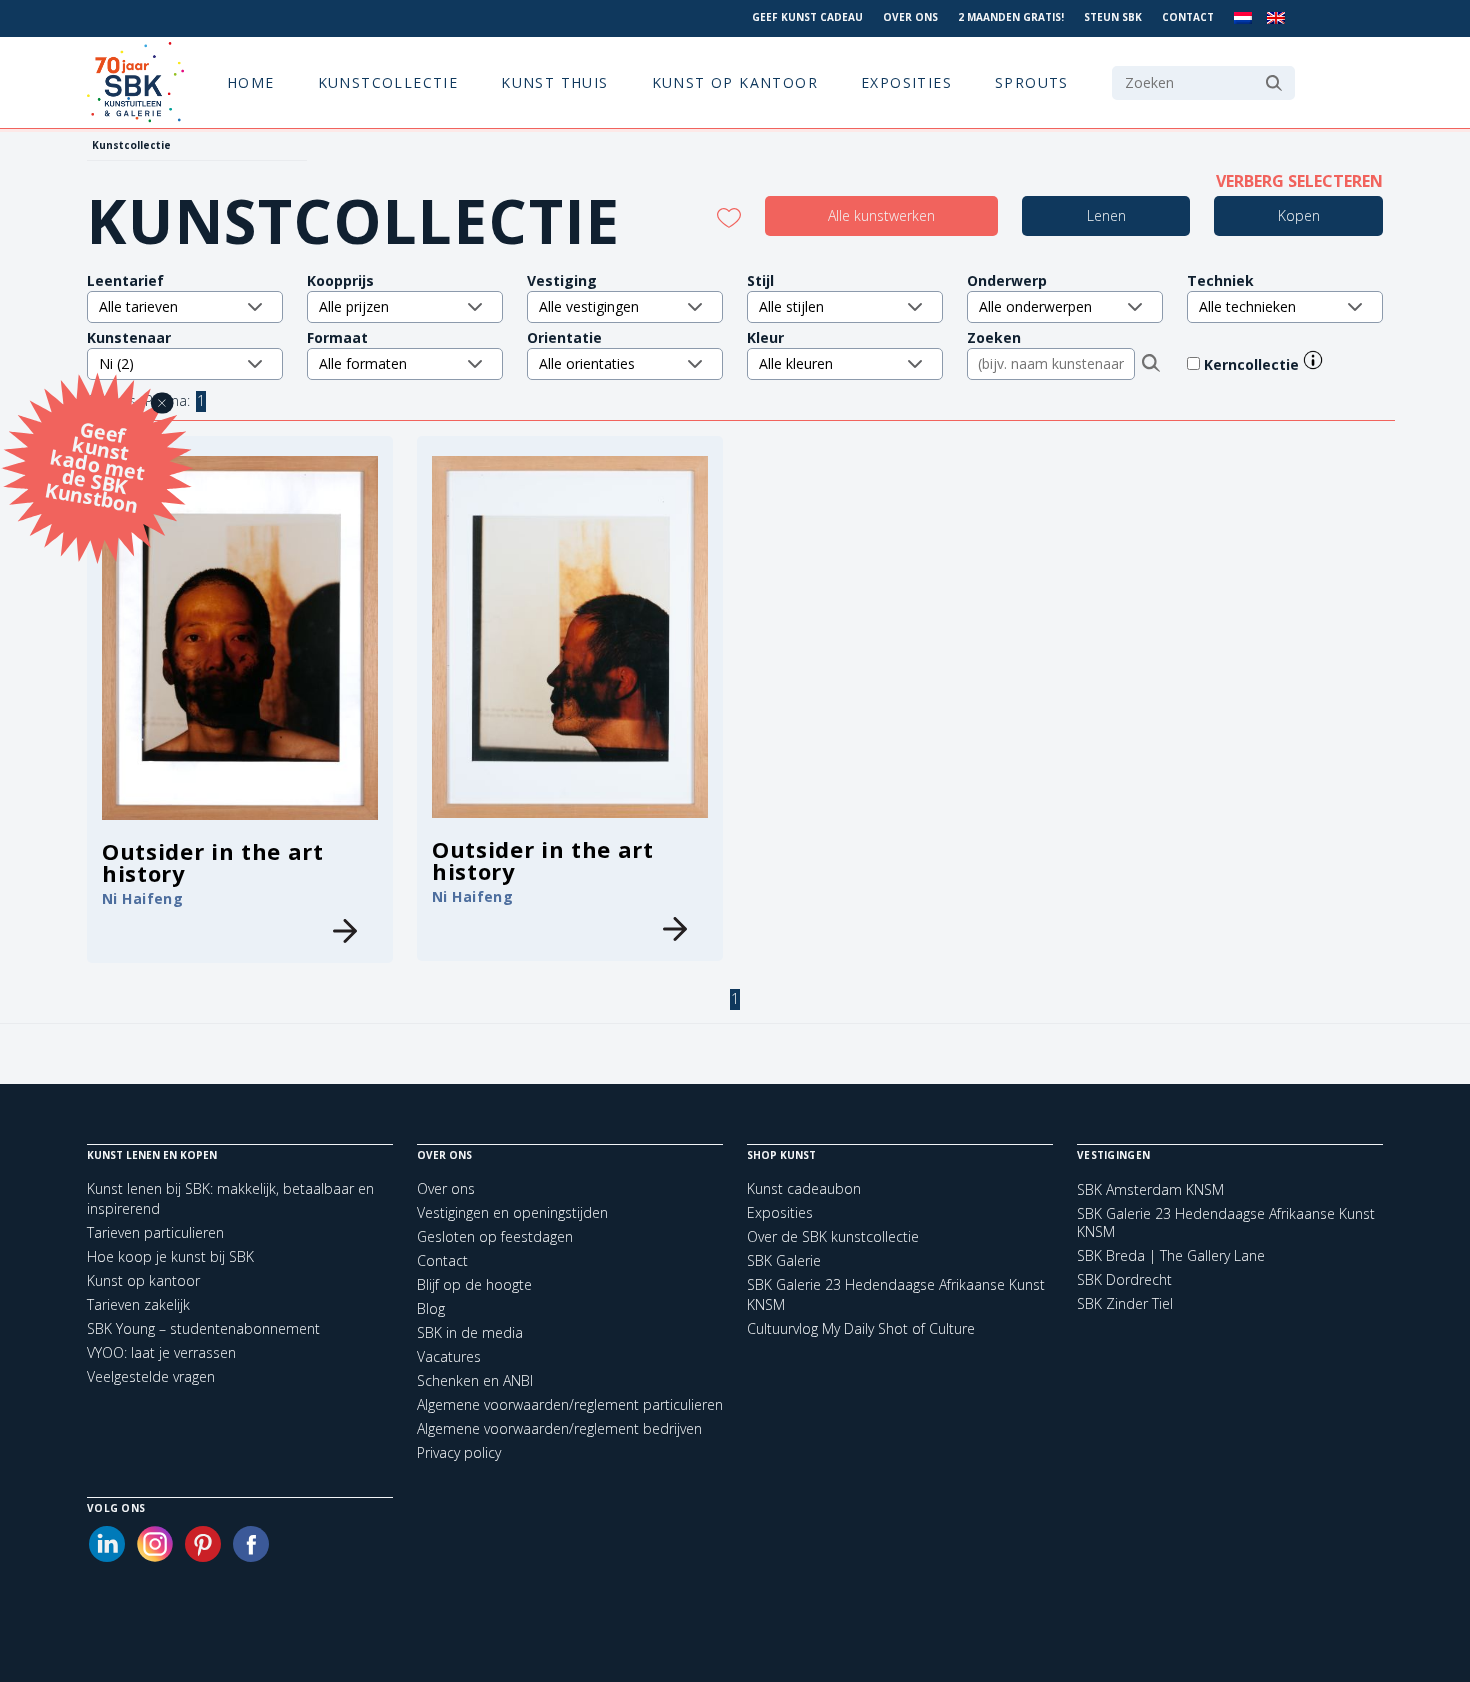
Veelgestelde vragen (151, 1376)
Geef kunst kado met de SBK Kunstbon (95, 464)
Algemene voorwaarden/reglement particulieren (570, 1404)
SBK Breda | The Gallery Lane (1171, 1256)
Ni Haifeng (142, 898)
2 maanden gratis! (1011, 17)
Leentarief (125, 280)
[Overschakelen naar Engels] (1276, 18)
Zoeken (994, 337)
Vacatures (449, 1356)
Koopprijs (340, 280)
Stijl (760, 280)
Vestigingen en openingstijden (512, 1212)
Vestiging (562, 280)
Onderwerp (1007, 280)
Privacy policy (459, 1452)
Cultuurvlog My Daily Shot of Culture (861, 1328)
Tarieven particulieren (155, 1232)
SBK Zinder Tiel (1125, 1304)
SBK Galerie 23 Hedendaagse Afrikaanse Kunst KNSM (1226, 1223)
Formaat (337, 337)
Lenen (1106, 215)
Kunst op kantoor (735, 82)
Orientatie (564, 337)
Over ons (910, 17)
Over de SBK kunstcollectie (833, 1236)
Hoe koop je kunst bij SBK (170, 1256)
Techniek (1220, 280)
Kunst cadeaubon (804, 1188)
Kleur (765, 337)
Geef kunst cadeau (807, 17)
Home (251, 82)
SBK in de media (470, 1332)
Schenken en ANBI (475, 1380)
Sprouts (1032, 82)
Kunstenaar (129, 337)
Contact (1188, 17)
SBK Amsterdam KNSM (1150, 1190)
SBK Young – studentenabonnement (203, 1328)
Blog (431, 1308)
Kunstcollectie (388, 82)
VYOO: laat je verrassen (161, 1352)
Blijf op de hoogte (474, 1284)
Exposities (906, 82)
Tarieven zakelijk (138, 1304)
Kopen (1299, 215)
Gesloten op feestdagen (495, 1236)
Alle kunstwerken (881, 215)
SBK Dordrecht (1124, 1280)
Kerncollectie (1253, 364)
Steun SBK (1113, 17)
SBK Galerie (784, 1260)
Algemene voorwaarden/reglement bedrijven (559, 1428)
